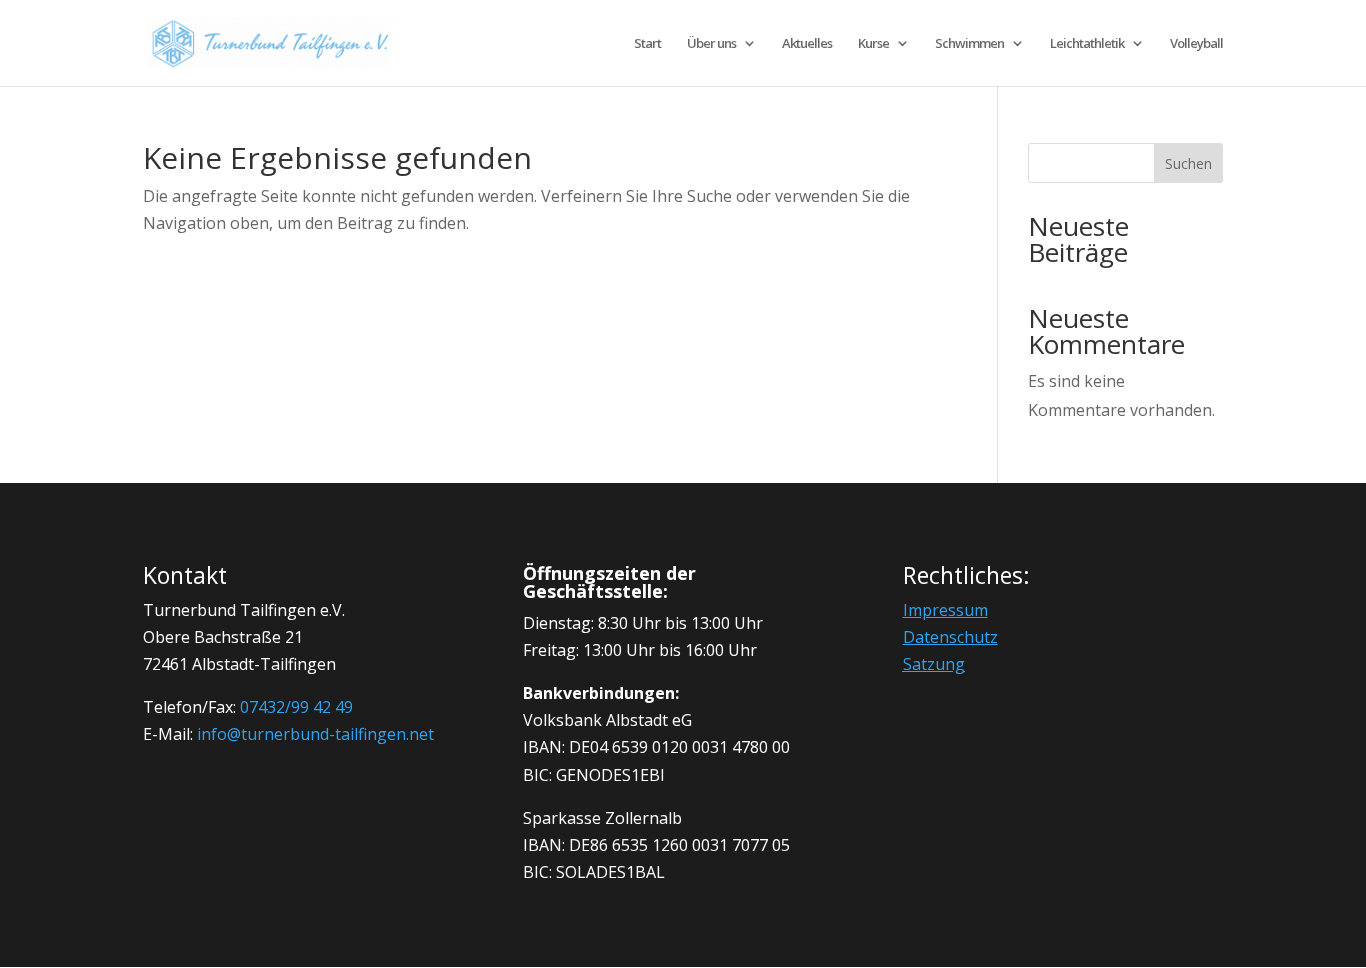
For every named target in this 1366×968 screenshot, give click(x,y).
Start (647, 44)
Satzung (934, 664)
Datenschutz (950, 637)
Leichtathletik (1087, 44)
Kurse (873, 44)
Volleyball (1196, 44)
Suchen (1188, 163)
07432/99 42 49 (296, 707)
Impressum (945, 610)
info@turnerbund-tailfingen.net (315, 734)
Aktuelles (807, 44)
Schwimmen (969, 44)
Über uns (711, 44)
